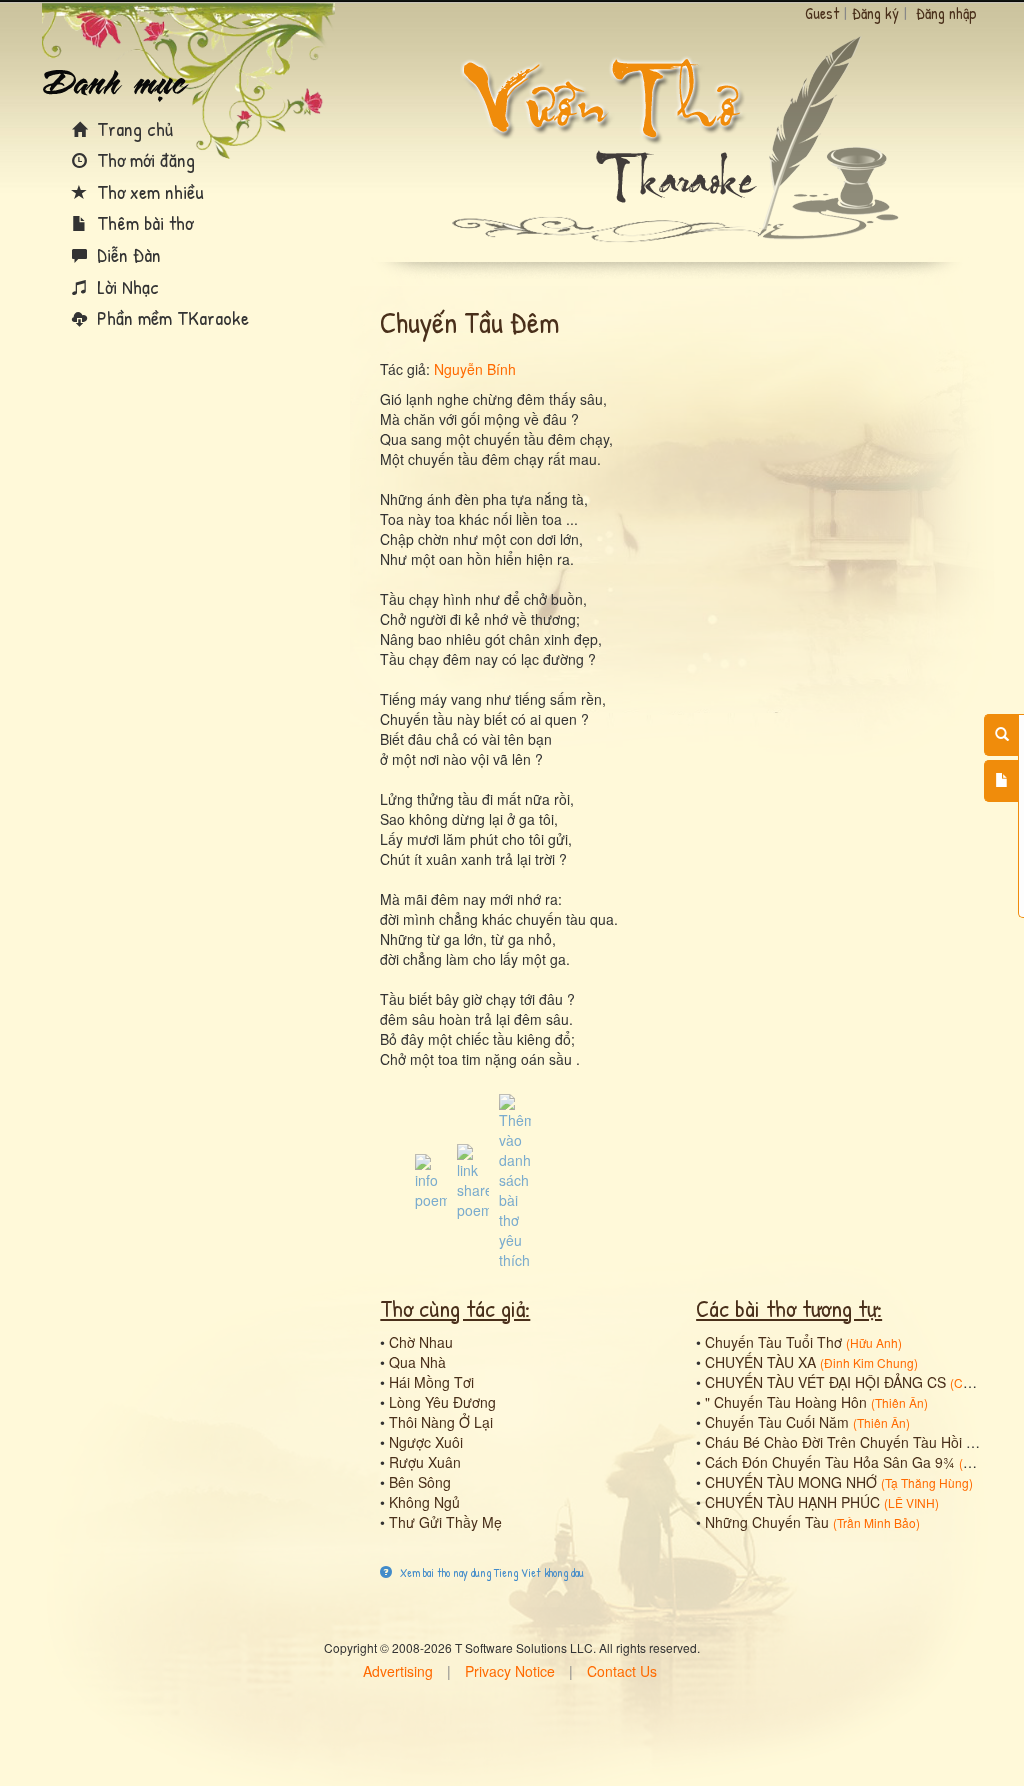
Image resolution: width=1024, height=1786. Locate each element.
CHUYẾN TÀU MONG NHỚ (791, 1482)
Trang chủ (132, 128)
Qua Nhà (417, 1362)
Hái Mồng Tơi (431, 1382)
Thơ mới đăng (143, 159)
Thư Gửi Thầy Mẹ (445, 1522)
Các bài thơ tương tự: (789, 1308)
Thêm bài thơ (142, 222)
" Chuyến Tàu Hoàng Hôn (786, 1402)
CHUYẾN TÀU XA (760, 1362)
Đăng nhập (946, 13)
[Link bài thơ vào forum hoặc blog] (473, 1180)
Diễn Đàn (126, 254)
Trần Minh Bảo (876, 1522)
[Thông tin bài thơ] (431, 1180)
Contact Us (622, 1671)
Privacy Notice (510, 1671)
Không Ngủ (424, 1502)
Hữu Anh (874, 1342)
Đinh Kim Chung (869, 1362)
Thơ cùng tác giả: (455, 1308)
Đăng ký (875, 13)
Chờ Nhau (421, 1342)
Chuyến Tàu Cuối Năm (777, 1422)
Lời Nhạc (125, 286)
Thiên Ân (899, 1402)
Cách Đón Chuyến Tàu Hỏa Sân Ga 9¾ (830, 1462)
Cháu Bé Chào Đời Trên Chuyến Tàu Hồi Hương (857, 1442)
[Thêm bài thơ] (1001, 781)
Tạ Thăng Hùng (927, 1482)
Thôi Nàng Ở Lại (441, 1422)
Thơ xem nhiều (148, 191)
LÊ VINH (911, 1502)
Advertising (398, 1671)
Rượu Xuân (425, 1462)
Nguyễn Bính (475, 369)
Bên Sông (420, 1482)
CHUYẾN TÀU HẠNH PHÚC (792, 1502)
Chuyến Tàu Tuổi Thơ (773, 1342)
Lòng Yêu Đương (442, 1402)
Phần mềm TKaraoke (170, 317)
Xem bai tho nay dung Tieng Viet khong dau (490, 1572)
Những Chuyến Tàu (767, 1522)
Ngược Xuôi (426, 1442)
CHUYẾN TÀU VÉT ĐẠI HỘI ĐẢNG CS (825, 1382)
